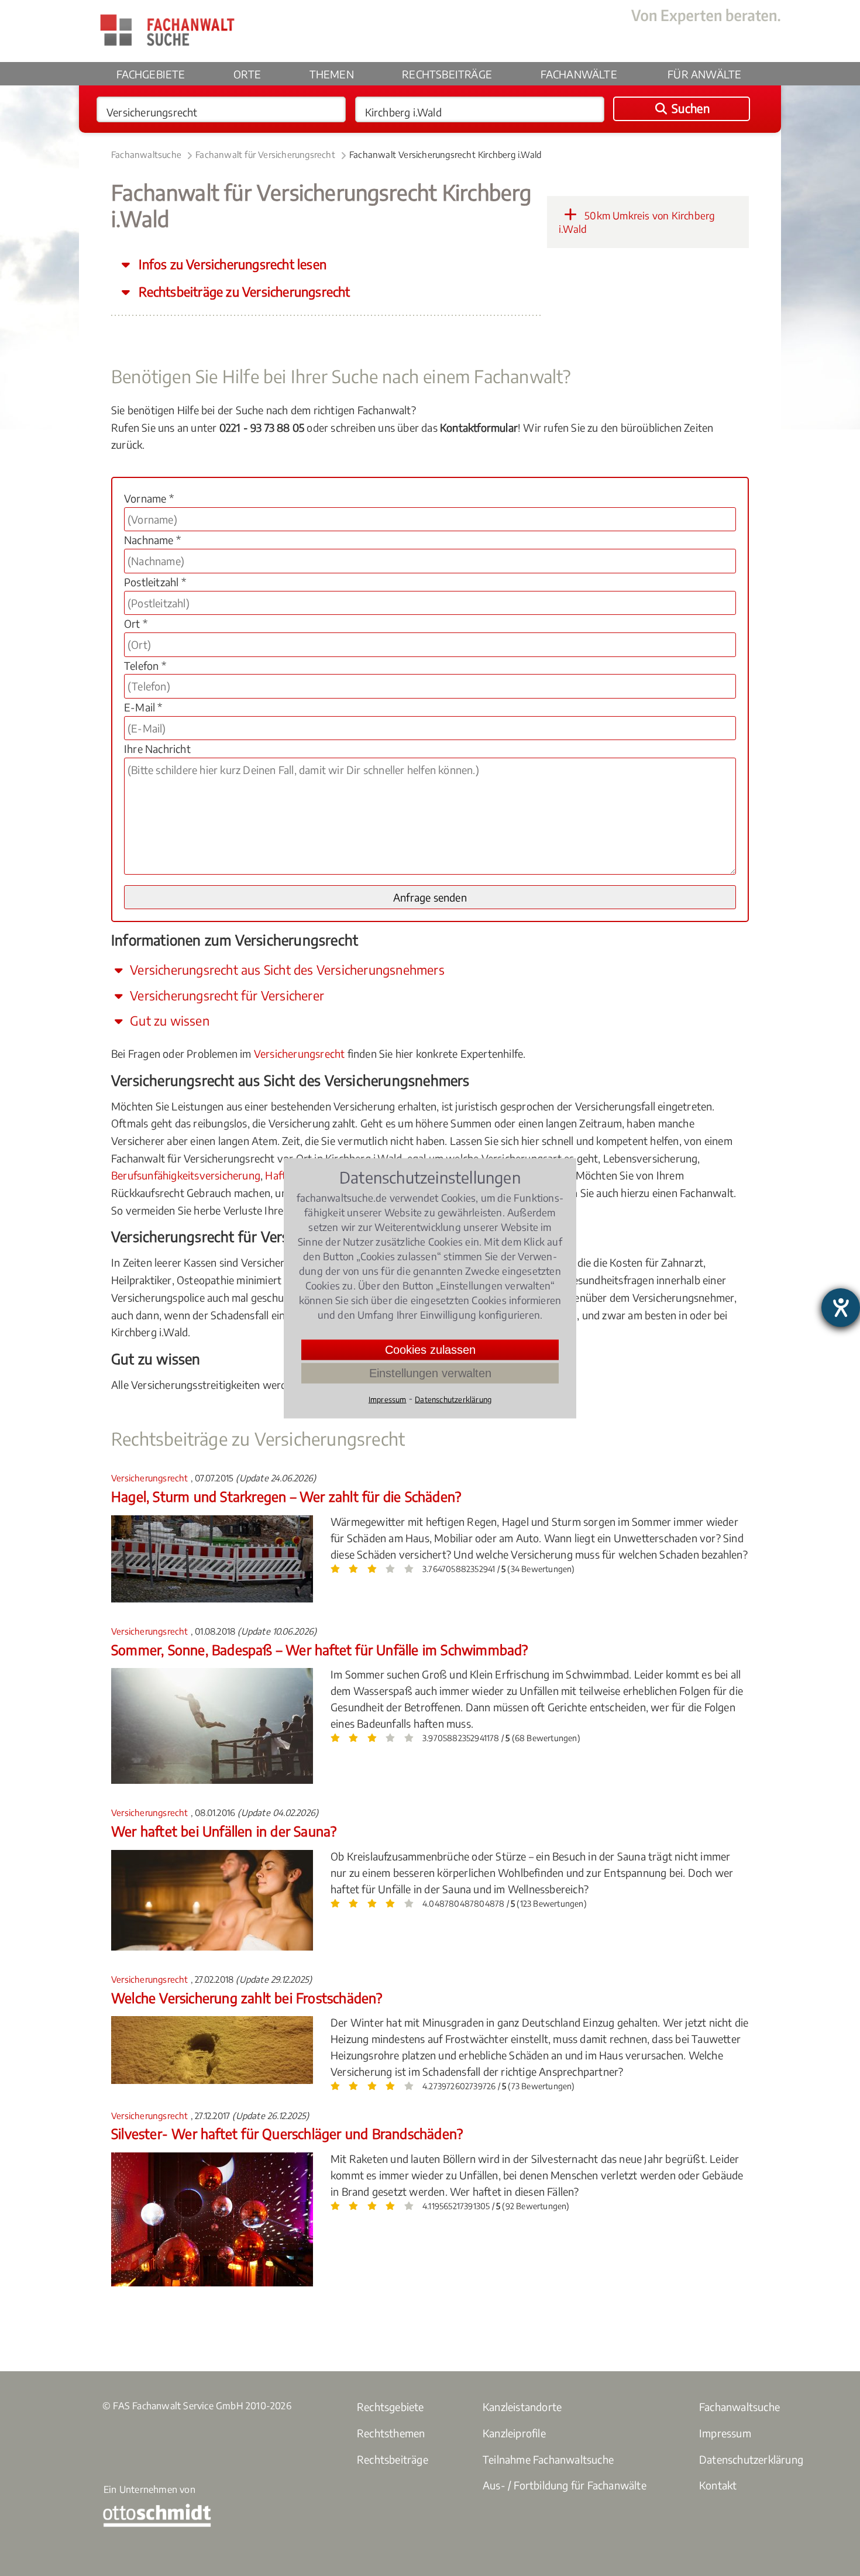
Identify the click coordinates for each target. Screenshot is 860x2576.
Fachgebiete (151, 74)
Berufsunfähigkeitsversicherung (186, 1175)
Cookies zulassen (430, 1349)
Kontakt (718, 2485)
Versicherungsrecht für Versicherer (226, 995)
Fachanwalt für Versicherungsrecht (265, 154)
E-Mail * (143, 707)
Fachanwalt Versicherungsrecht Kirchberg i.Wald (445, 154)
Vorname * (149, 498)
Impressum (725, 2433)
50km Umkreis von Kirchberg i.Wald (637, 222)
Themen (332, 74)
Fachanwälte (579, 74)
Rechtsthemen (391, 2433)
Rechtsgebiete (391, 2407)
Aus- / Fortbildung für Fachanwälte (565, 2485)
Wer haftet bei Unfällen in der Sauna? (224, 1831)
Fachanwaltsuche (146, 154)
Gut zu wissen (168, 1021)
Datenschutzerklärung (751, 2459)
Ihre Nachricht (157, 749)
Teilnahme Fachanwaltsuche (548, 2459)
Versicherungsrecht (300, 1053)
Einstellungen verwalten (430, 1373)
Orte (247, 74)
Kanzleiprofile (514, 2433)
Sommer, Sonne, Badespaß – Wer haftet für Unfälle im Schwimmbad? (320, 1650)
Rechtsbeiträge (447, 74)
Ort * (136, 623)
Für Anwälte (704, 74)
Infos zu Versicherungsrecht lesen (231, 264)
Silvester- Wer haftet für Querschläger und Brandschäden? (287, 2133)
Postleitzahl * (155, 582)
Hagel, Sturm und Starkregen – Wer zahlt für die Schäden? (286, 1496)
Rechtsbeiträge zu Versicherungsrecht (243, 292)
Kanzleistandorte (522, 2407)
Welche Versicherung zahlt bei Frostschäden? (247, 1998)
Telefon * (145, 666)
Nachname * (152, 540)
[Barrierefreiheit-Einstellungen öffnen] (841, 1308)
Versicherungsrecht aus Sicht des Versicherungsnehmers (286, 970)
